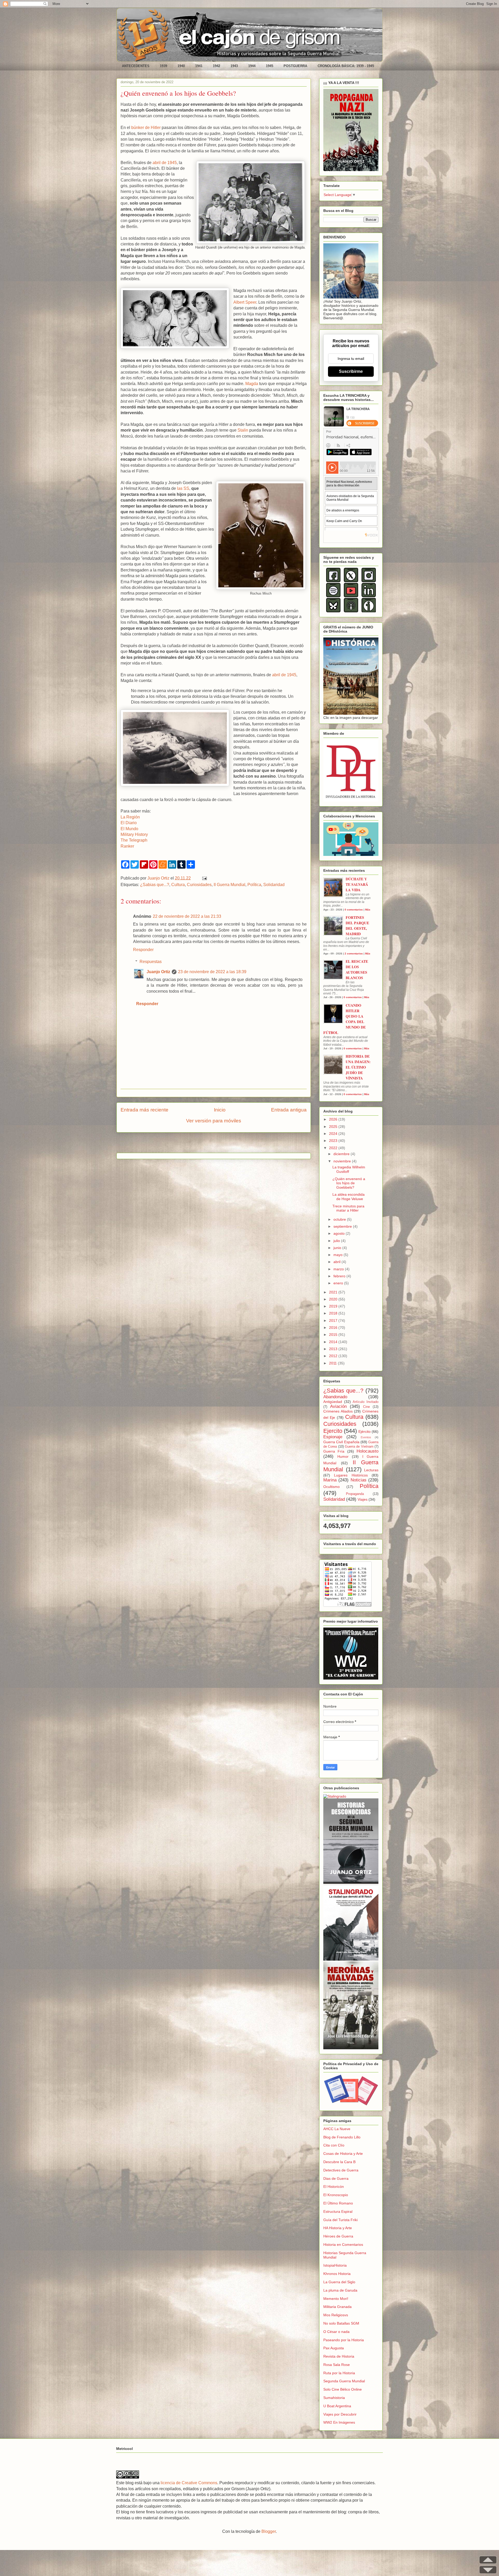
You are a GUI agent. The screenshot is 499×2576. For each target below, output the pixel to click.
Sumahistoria (334, 2398)
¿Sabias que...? (155, 885)
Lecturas (371, 1470)
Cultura (178, 885)
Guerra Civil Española (341, 1442)
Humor (343, 1456)
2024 (334, 1134)
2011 (333, 1363)
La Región (130, 817)
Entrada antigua (289, 1110)
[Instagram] (369, 581)
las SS (183, 488)
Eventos (366, 1437)
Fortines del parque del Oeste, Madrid (357, 926)
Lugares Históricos (351, 1475)
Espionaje (333, 1437)
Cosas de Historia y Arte (343, 2154)
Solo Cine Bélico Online (343, 2389)
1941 (199, 66)
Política (254, 885)
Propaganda (355, 1494)
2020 (334, 1299)
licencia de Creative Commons (189, 2483)
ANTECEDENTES (136, 66)
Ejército (365, 1432)
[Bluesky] (333, 611)
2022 (334, 1148)
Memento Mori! (336, 2299)
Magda (252, 384)
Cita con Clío (334, 2145)
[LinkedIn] (369, 596)
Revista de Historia (339, 2356)
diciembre (342, 1154)
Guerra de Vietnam (359, 1447)
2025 (334, 1127)
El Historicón (334, 2187)
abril (337, 1262)
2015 (334, 1335)
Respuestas (151, 962)
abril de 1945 (165, 163)
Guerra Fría (334, 1451)
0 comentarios (354, 910)
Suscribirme (351, 371)
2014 (334, 1342)
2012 (334, 1356)
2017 (334, 1320)
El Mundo (129, 829)
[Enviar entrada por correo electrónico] (203, 878)
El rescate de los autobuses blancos (357, 970)
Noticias (359, 1480)
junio (338, 1248)
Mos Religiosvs (336, 2315)
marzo (339, 1269)
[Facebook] (333, 581)
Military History (134, 834)
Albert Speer (245, 302)
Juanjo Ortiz (158, 972)
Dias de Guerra (336, 2178)
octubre (340, 1219)
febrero (340, 1276)
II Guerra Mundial (229, 885)
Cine (366, 1407)
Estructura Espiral (338, 2211)
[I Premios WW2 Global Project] (351, 1678)
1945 (270, 66)
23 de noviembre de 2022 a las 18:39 (212, 972)
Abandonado (335, 1397)
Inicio (220, 1110)
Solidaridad (274, 885)
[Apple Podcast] (351, 611)
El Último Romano (338, 2203)
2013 (334, 1349)
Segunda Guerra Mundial (344, 2381)
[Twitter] (351, 581)
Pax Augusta (334, 2348)
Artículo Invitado (366, 1402)
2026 (334, 1119)
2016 (334, 1328)
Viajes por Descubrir (340, 2414)
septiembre (343, 1226)
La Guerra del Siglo (339, 2282)
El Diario (129, 823)
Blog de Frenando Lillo (342, 2137)
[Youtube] (351, 596)
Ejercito (333, 1431)
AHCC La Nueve (337, 2129)
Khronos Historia (337, 2274)
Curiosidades (199, 885)
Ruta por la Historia (339, 2373)
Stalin (243, 430)
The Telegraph (134, 840)
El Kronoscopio (336, 2195)
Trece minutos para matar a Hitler (348, 1208)
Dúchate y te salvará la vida (357, 884)
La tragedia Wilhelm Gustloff (349, 1169)
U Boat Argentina (337, 2406)
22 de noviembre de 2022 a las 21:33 (187, 916)
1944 (252, 66)
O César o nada (336, 2332)
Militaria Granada (337, 2307)
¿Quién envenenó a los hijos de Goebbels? (349, 1183)
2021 (334, 1292)
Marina (330, 1480)
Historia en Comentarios (343, 2245)
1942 (216, 66)
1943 (234, 66)
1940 (181, 66)
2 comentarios (354, 954)
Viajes (363, 1499)
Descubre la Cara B (339, 2162)
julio (337, 1241)
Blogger (269, 2531)
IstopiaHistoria (335, 2265)
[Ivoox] (369, 611)
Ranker (127, 846)
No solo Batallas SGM (341, 2323)
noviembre (343, 1161)
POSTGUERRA (295, 66)
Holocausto (367, 1451)
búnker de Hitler (146, 128)
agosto (340, 1233)
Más (368, 910)
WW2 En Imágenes (339, 2422)
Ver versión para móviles (214, 1121)
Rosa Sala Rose (337, 2365)
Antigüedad (333, 1402)
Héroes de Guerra (338, 2236)
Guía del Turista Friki (340, 2220)
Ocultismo (331, 1487)
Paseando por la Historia (344, 2340)
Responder (143, 950)
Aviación (338, 1406)
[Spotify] (333, 596)
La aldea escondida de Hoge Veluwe (349, 1197)
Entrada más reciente (145, 1110)
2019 (334, 1306)
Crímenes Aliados (338, 1411)
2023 (334, 1141)
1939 (163, 66)
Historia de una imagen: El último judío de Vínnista (358, 1067)
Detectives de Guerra (341, 2170)
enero (339, 1283)
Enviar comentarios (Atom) (227, 1144)
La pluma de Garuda (340, 2290)
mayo (339, 1255)
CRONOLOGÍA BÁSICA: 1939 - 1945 (346, 66)
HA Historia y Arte (338, 2228)
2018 (334, 1313)
